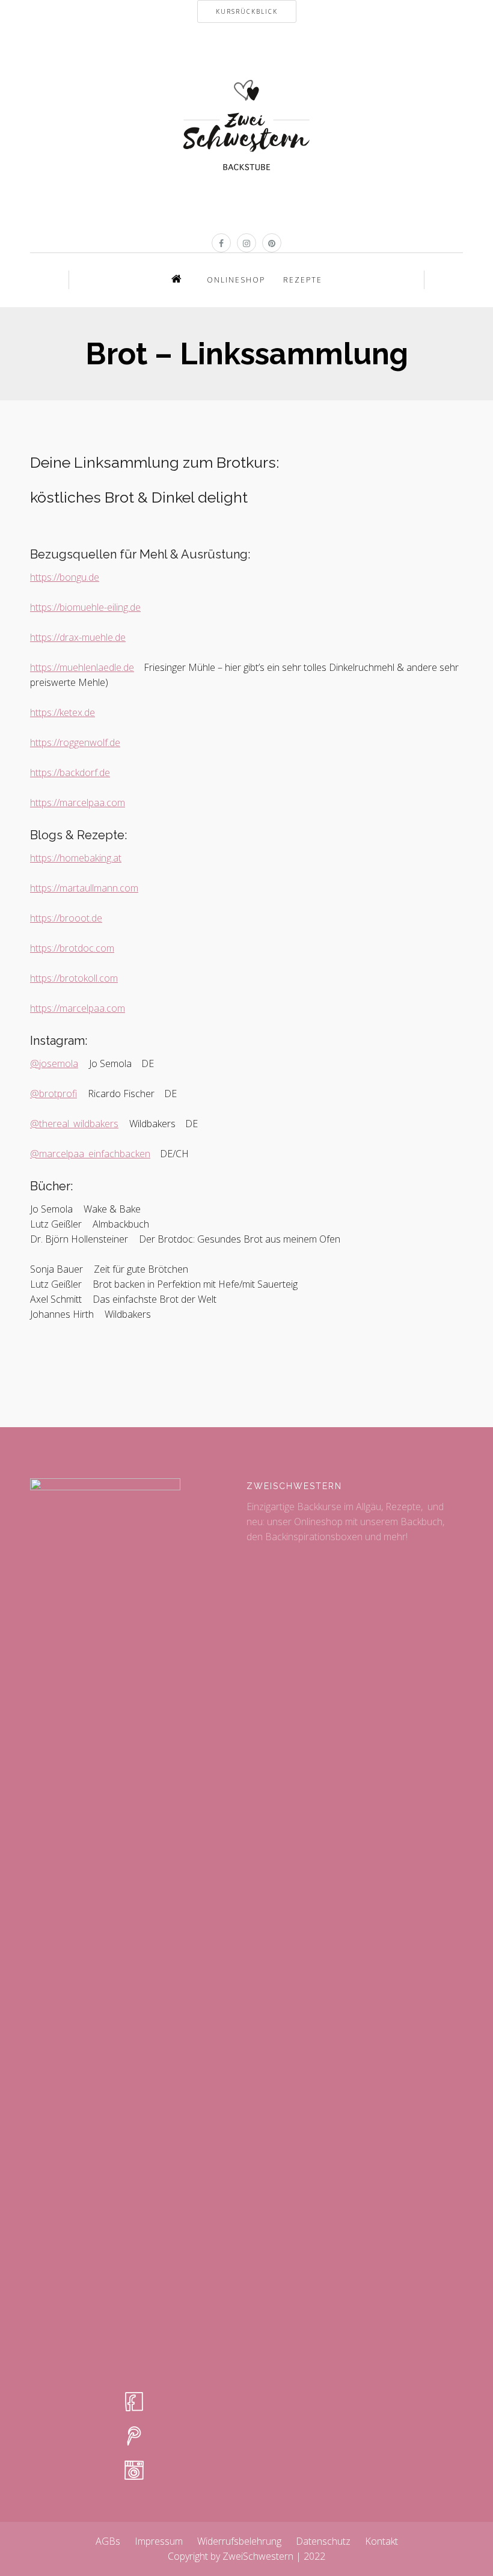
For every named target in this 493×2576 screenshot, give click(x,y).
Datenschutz (323, 2541)
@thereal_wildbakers (74, 1124)
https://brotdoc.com (72, 948)
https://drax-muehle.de (78, 637)
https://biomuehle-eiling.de (85, 607)
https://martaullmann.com (84, 888)
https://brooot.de (66, 918)
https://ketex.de (63, 712)
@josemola (54, 1063)
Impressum (159, 2541)
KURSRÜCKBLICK (247, 11)
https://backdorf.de (70, 772)
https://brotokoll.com (74, 978)
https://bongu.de (65, 577)
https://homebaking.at (76, 858)
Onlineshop (236, 280)
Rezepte (303, 280)
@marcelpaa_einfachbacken (90, 1154)
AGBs (108, 2541)
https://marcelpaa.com (78, 803)
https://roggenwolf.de (75, 742)
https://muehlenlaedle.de (82, 667)
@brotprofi (54, 1094)
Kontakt (381, 2541)
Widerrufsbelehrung (239, 2541)
